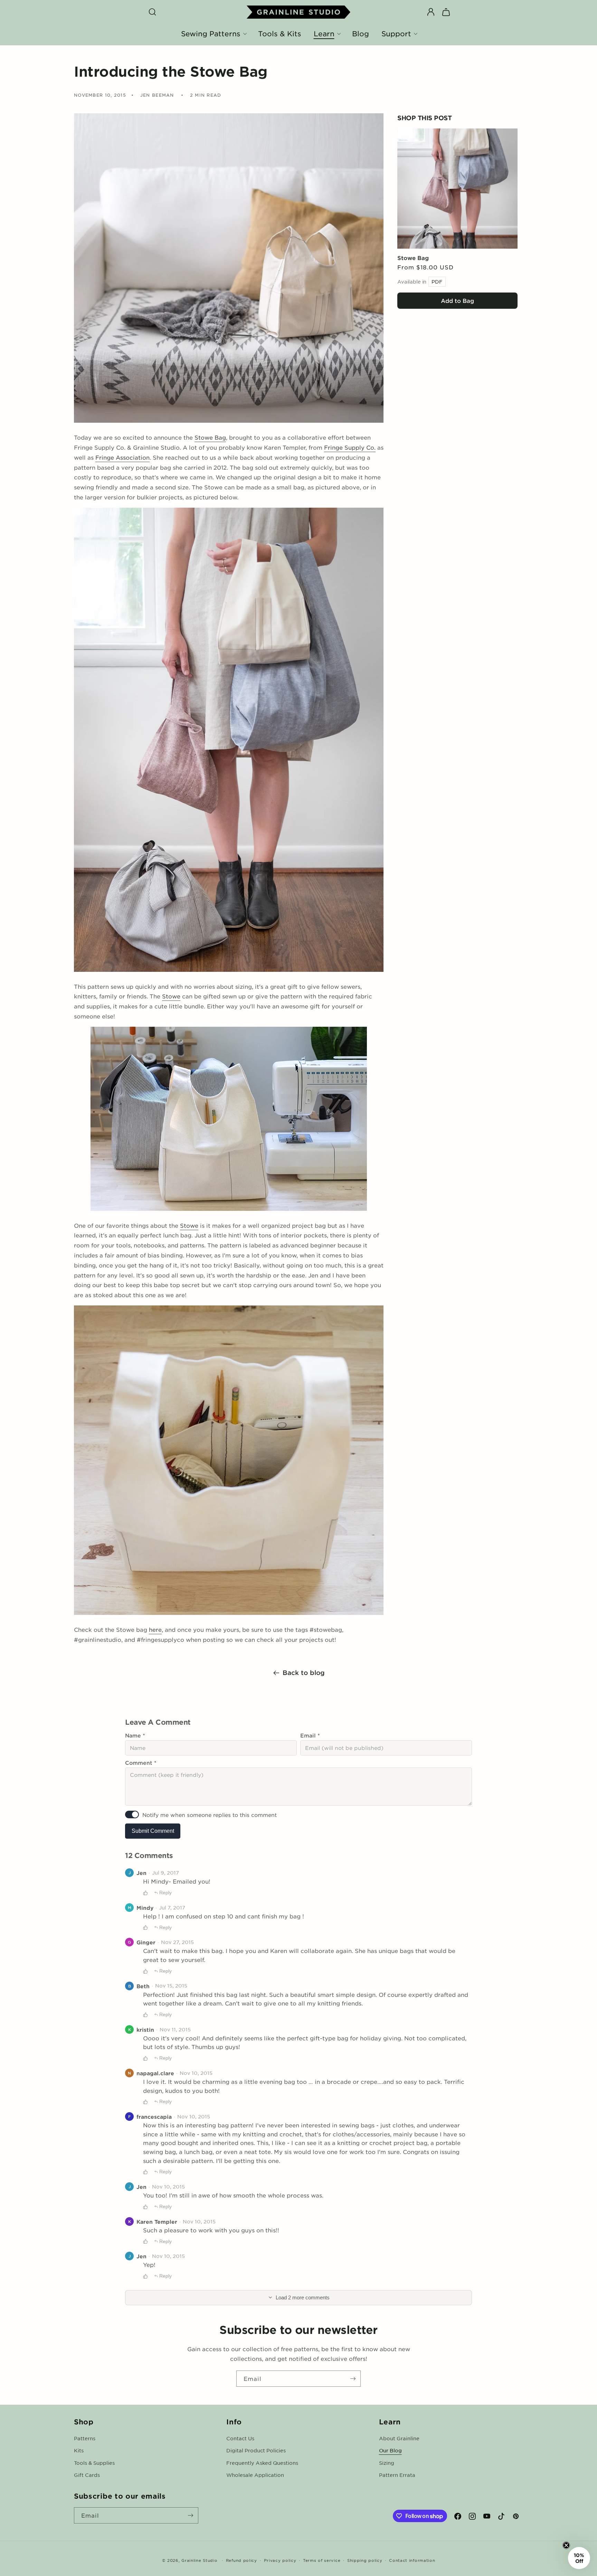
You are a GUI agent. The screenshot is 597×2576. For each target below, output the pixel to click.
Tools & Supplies (94, 2463)
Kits (79, 2450)
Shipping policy (365, 2560)
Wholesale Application (255, 2475)
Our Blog (390, 2450)
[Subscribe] (353, 2379)
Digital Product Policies (256, 2450)
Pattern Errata (397, 2475)
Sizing (387, 2463)
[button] (152, 12)
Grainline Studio (199, 2560)
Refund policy (241, 2560)
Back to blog (304, 1673)
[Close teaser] (566, 2545)
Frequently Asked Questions (262, 2463)
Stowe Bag (413, 258)
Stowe (171, 996)
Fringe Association (122, 457)
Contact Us (240, 2438)
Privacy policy (280, 2560)
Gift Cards (87, 2475)
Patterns (85, 2438)
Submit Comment (153, 1831)
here (155, 1629)
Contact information (412, 2560)
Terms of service (322, 2560)
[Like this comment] (145, 1893)
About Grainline (399, 2438)
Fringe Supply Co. (350, 447)
